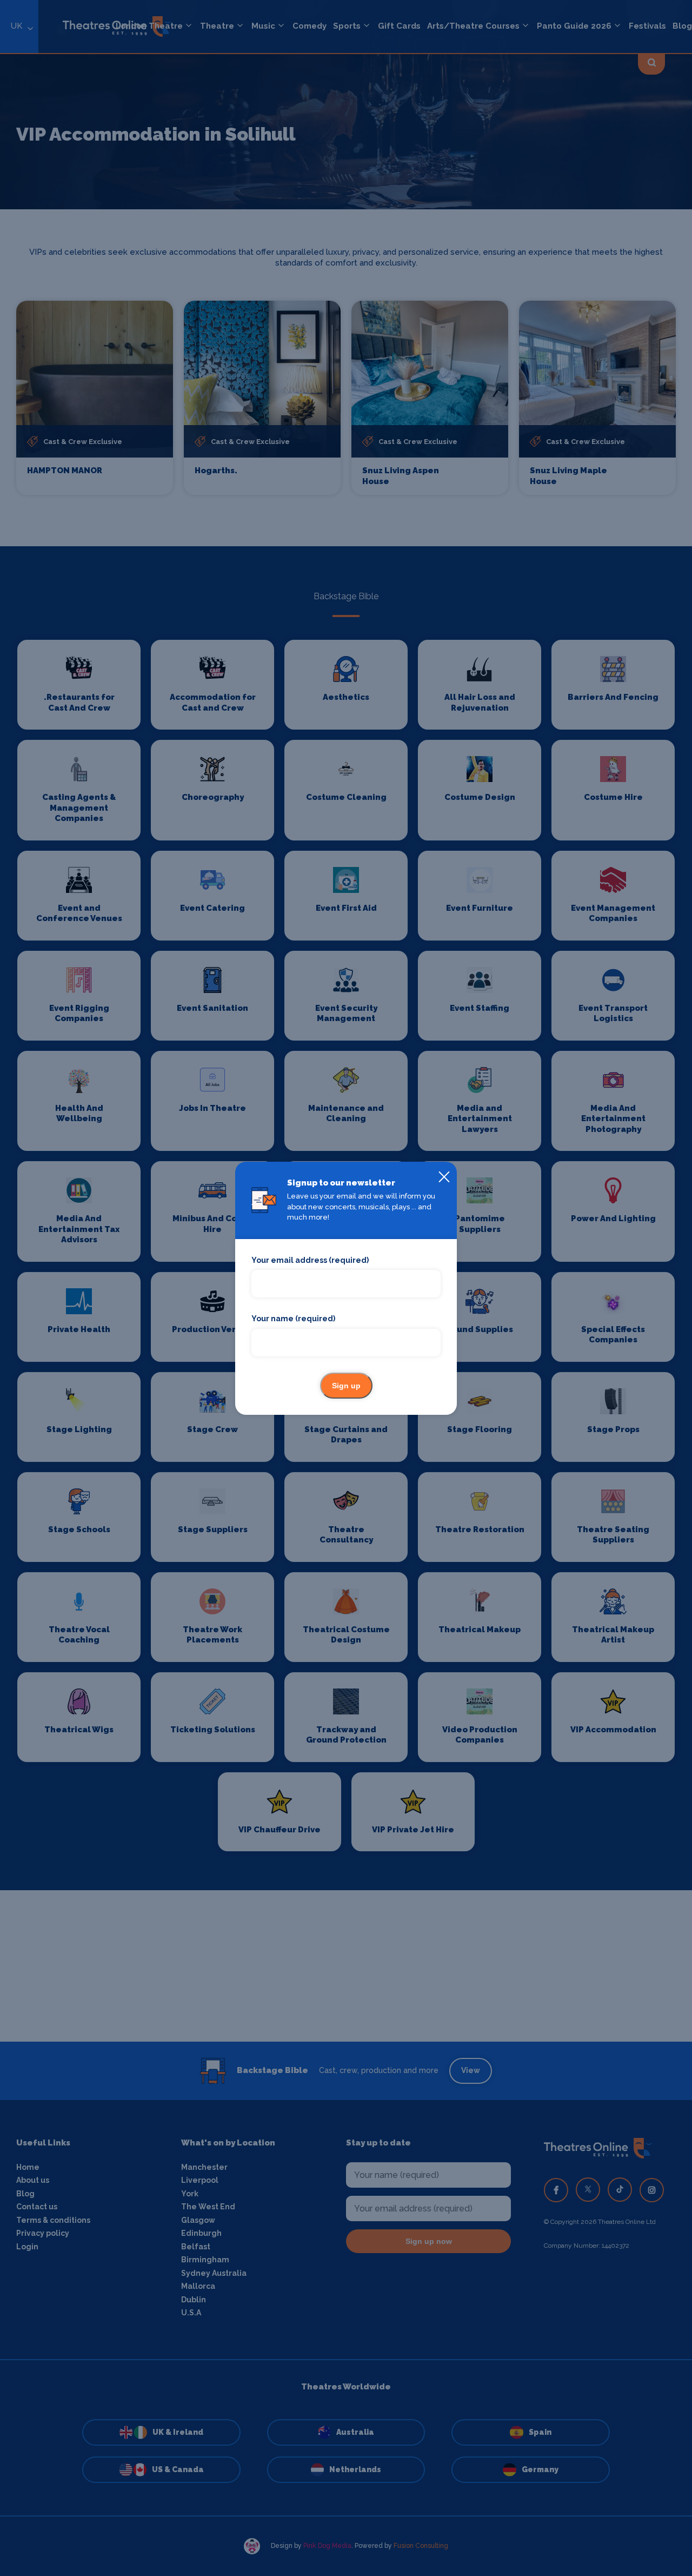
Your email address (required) (310, 1260)
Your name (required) (293, 1319)
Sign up (346, 1386)
